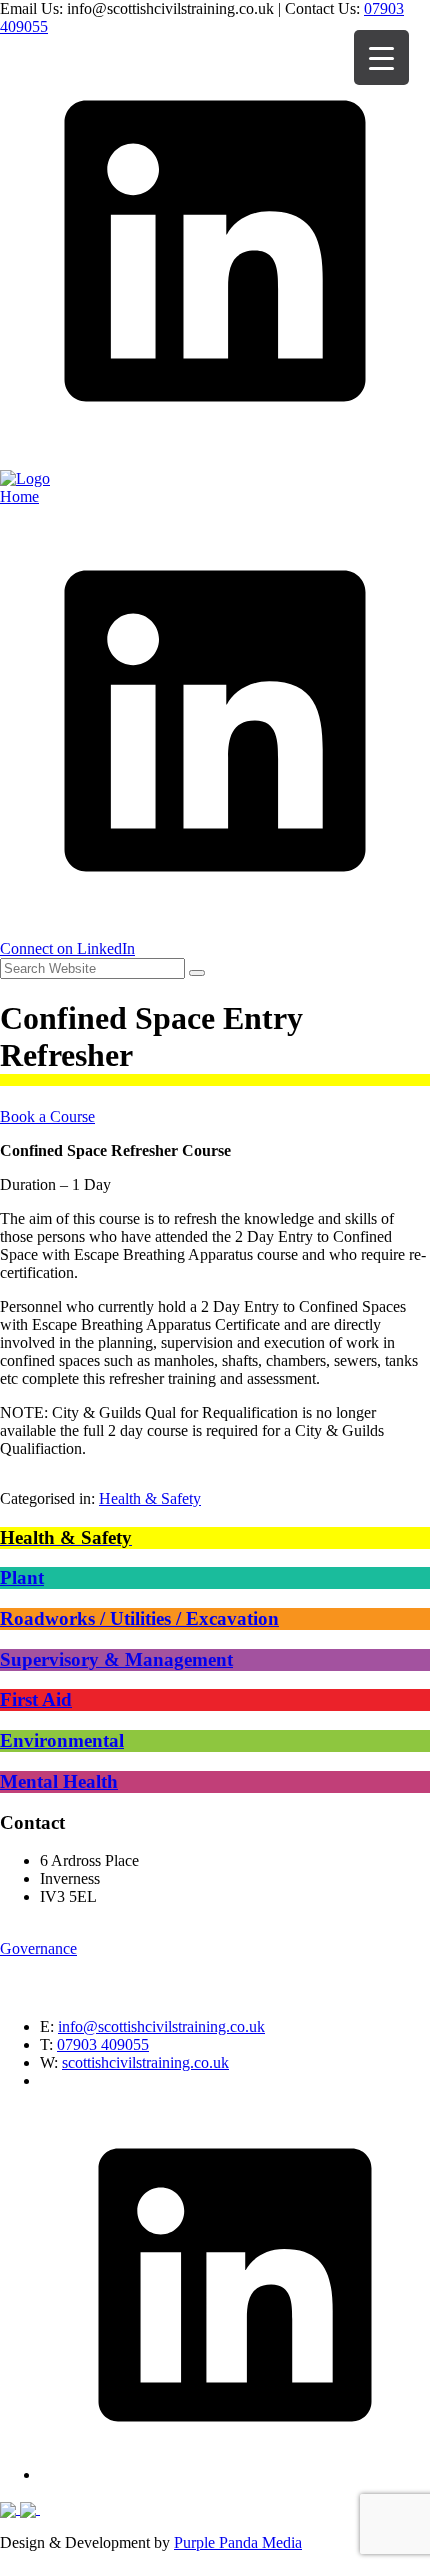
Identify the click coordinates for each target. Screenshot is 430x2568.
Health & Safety (150, 1498)
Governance (38, 1948)
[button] (197, 973)
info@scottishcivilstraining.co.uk (161, 2026)
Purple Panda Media (238, 2542)
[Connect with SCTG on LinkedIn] (215, 460)
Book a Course (47, 1116)
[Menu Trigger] (381, 57)
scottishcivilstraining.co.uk (145, 2062)
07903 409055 (103, 2044)
